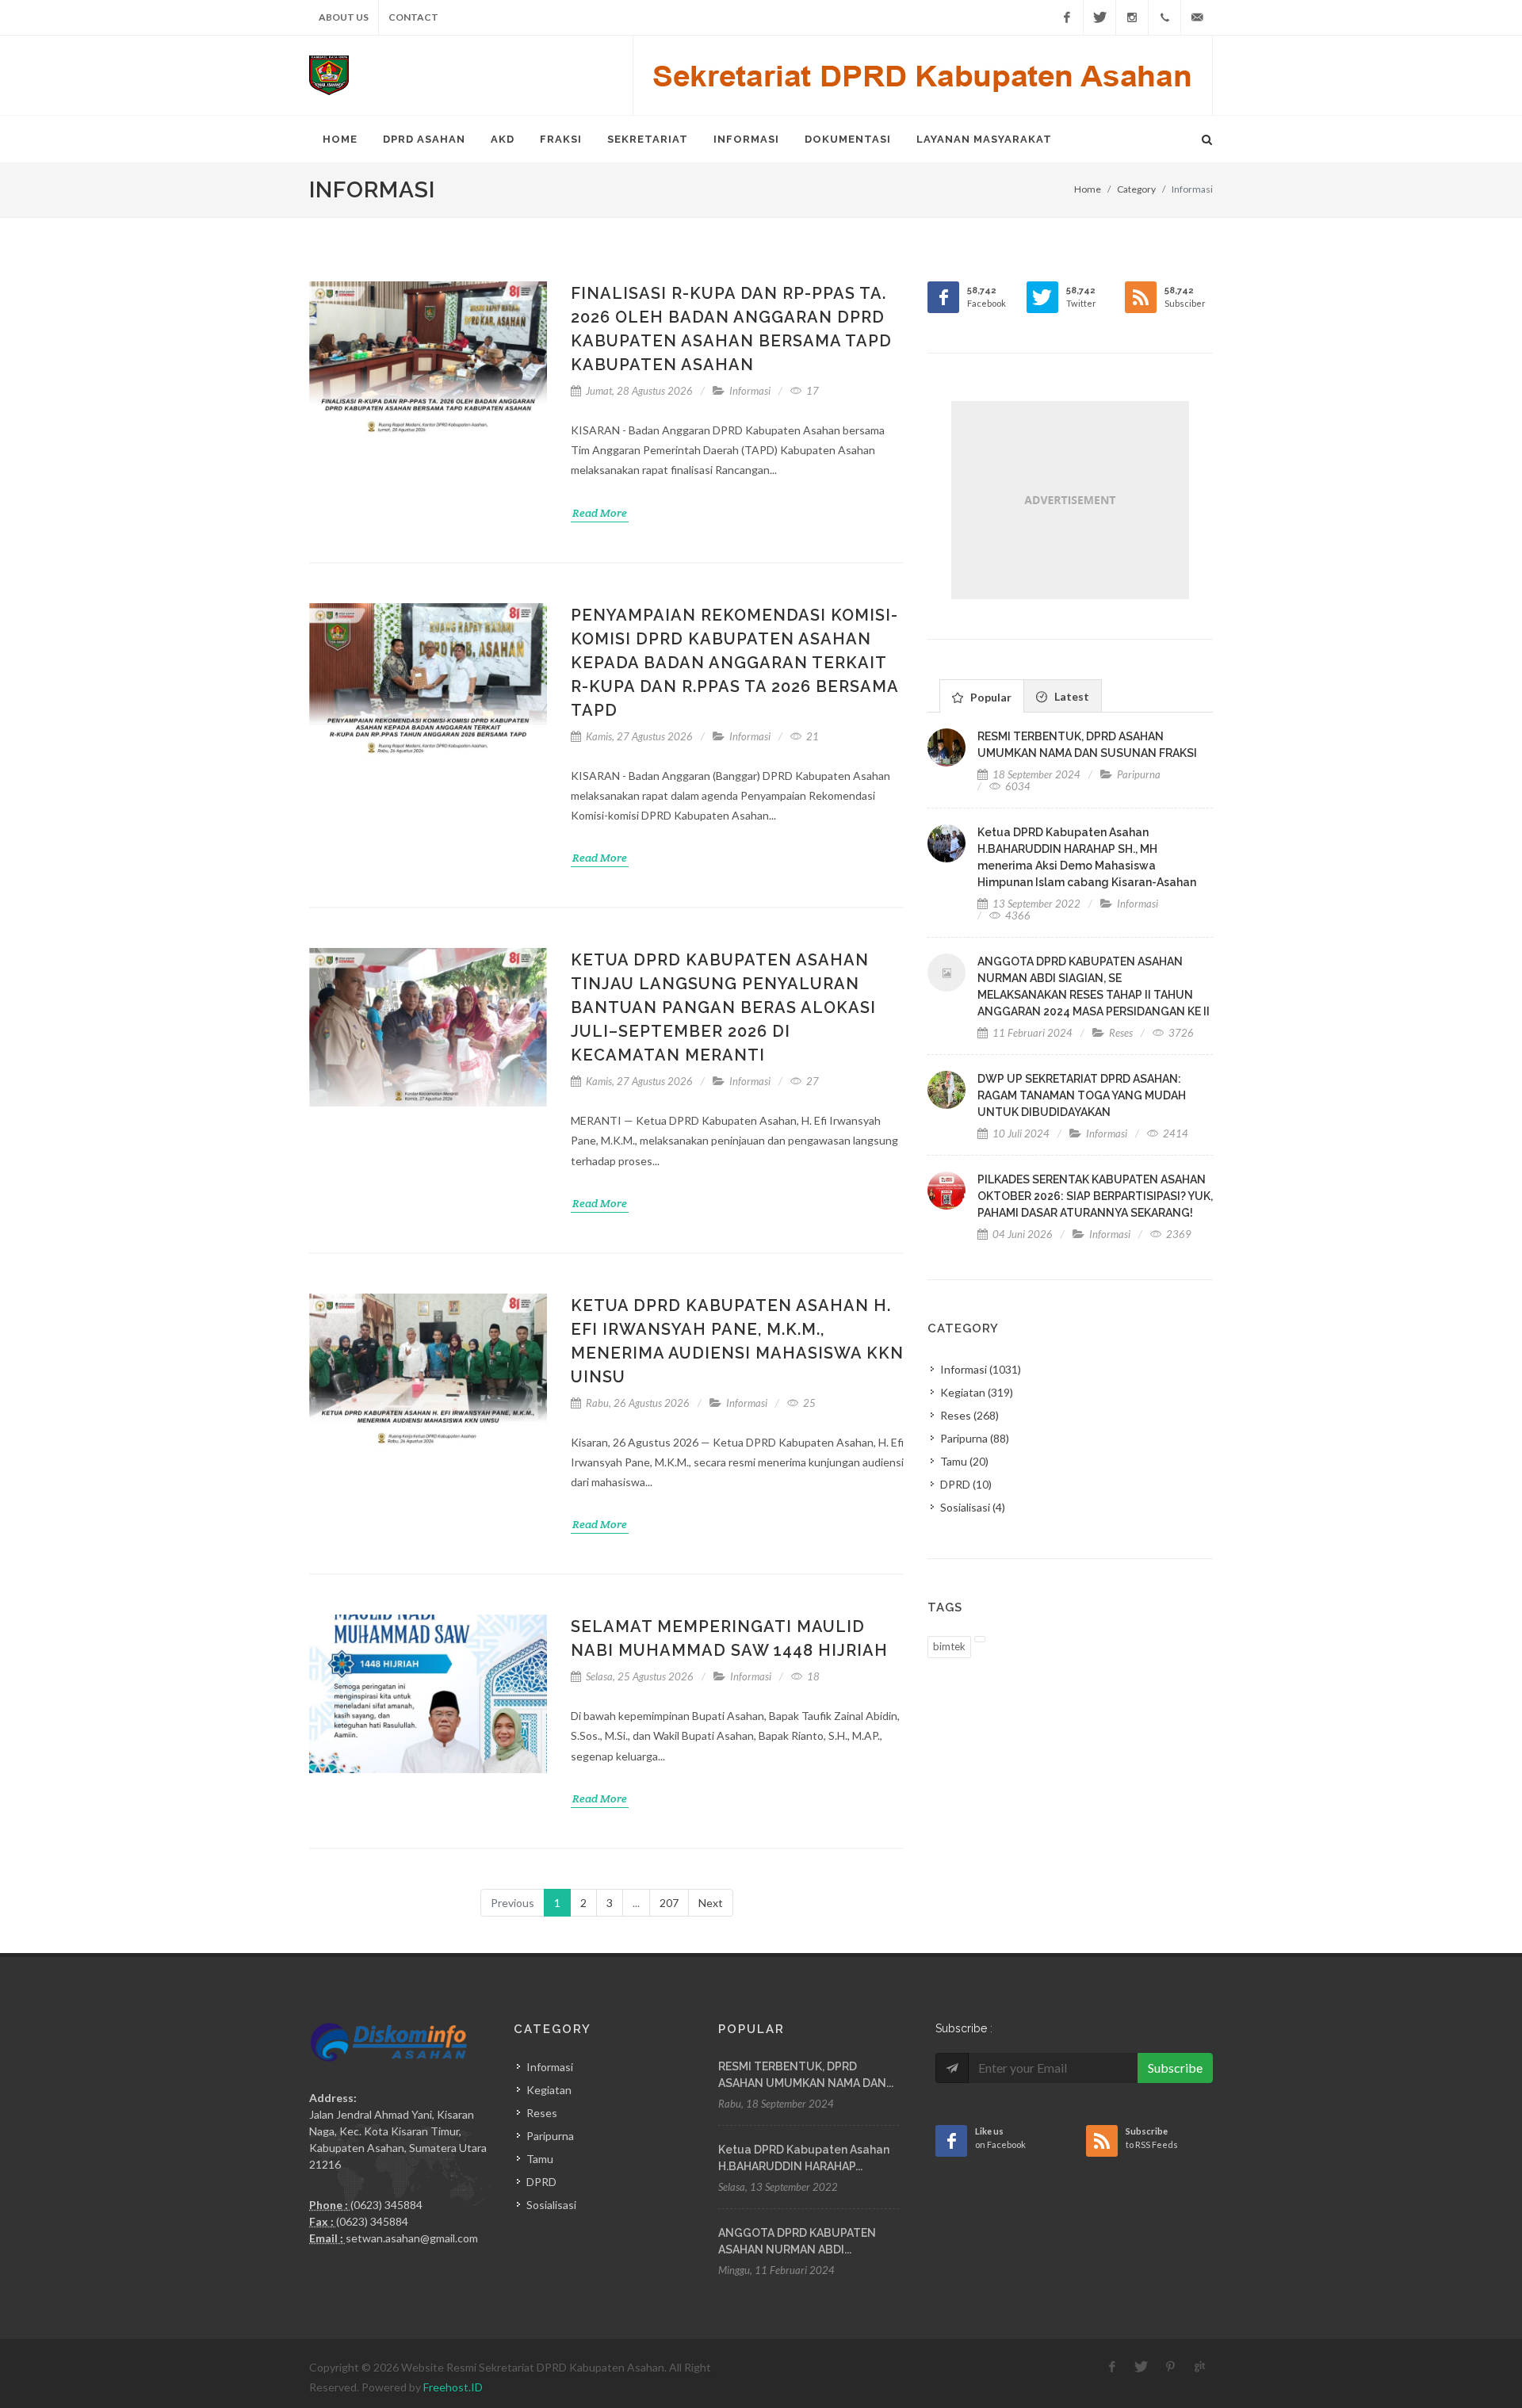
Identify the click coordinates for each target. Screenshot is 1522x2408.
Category (1136, 189)
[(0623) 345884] (1164, 17)
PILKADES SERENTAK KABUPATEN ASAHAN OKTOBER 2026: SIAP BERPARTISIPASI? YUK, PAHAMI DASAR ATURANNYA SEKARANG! (1095, 1196)
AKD (503, 139)
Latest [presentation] (1069, 696)
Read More (600, 513)
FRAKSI (561, 139)
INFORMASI (746, 139)
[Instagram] (1132, 17)
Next (711, 1903)
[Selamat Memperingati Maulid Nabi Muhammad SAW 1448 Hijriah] (428, 1694)
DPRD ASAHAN (424, 139)
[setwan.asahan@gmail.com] (1197, 17)
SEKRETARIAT (648, 139)
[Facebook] (1067, 17)
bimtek (949, 1646)
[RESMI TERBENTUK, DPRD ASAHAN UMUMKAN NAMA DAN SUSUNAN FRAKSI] (946, 747)
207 (669, 1903)
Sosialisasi (973, 1507)
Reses (1121, 1033)
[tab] (982, 696)
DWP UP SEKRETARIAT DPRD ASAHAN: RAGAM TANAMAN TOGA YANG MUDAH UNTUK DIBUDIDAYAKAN (1082, 1095)
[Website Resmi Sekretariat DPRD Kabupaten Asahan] (329, 75)
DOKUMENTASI (848, 139)
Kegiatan (977, 1392)
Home (340, 139)
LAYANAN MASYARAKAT (984, 139)
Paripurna (1139, 774)
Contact (413, 17)
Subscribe (1175, 2068)
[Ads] (1070, 500)
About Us (344, 17)
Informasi (750, 391)
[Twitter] (1099, 17)
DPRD (966, 1484)
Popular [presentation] (989, 697)
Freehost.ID (453, 2387)
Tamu (964, 1461)
